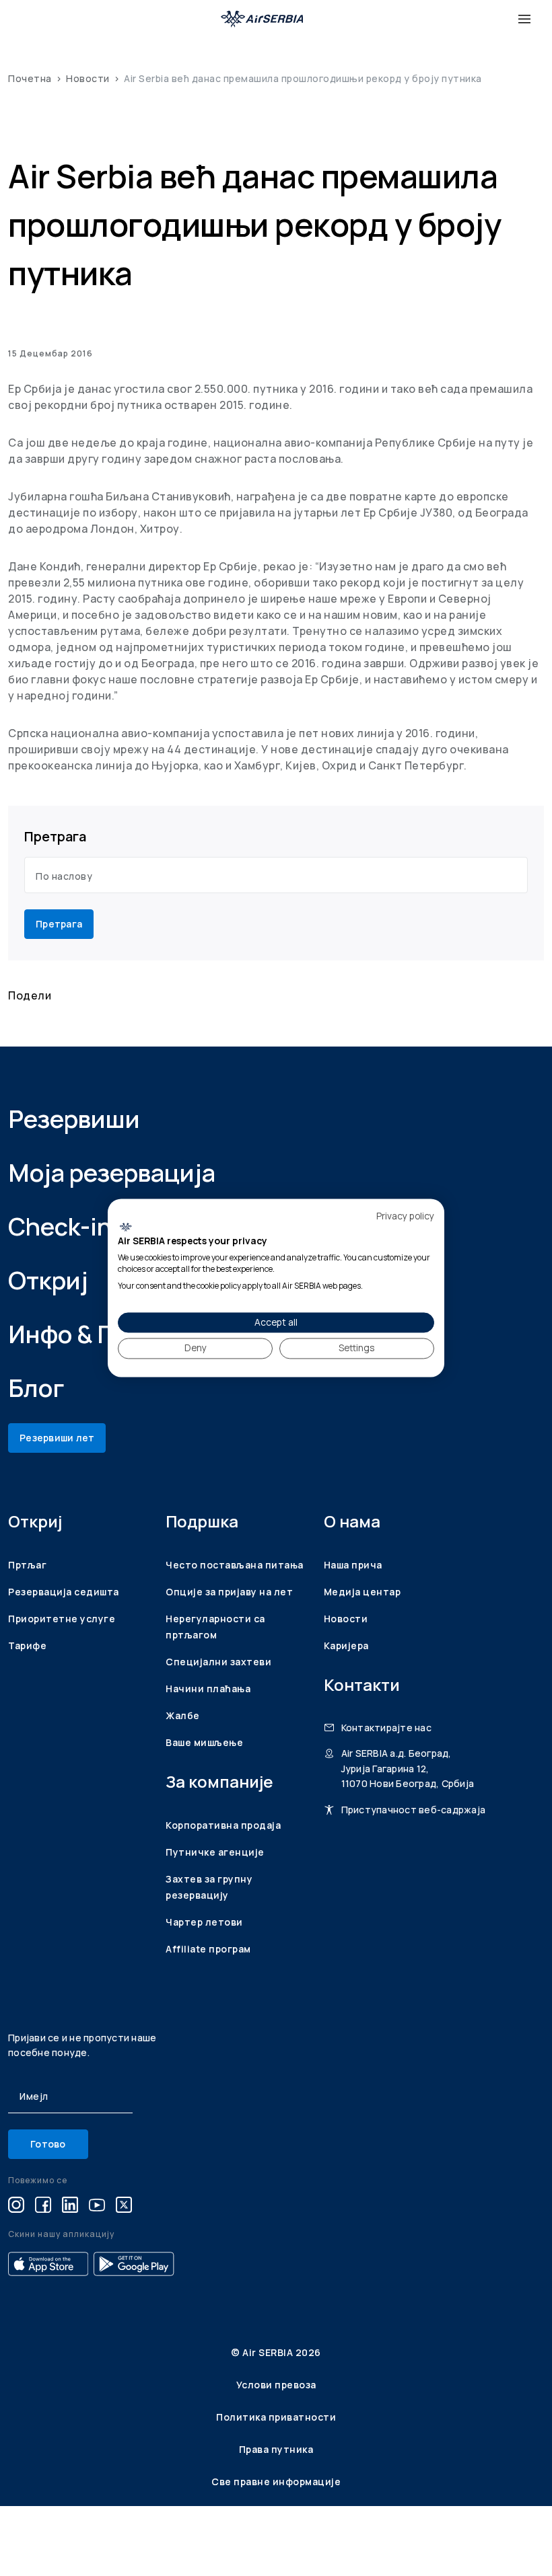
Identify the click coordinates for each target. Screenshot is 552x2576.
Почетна (30, 78)
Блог (36, 1388)
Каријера (346, 1645)
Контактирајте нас (386, 1728)
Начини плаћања (208, 1689)
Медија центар (363, 1592)
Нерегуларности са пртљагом (215, 1627)
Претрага (59, 924)
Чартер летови (204, 1922)
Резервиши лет (57, 1438)
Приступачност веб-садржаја (414, 1810)
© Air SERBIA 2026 (276, 2352)
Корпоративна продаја (223, 1825)
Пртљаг (27, 1565)
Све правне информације (276, 2482)
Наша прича (353, 1565)
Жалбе (183, 1715)
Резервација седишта (64, 1592)
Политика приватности (276, 2417)
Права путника (276, 2449)
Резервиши (74, 1119)
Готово (48, 2144)
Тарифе (27, 1645)
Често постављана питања (235, 1565)
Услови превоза (276, 2385)
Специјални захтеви (218, 1662)
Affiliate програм (208, 1949)
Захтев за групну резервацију (209, 1887)
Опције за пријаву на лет (229, 1592)
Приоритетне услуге (62, 1619)
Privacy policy (405, 1216)
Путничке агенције (215, 1852)
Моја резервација (112, 1173)
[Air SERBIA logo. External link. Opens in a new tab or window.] (126, 1227)
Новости (88, 78)
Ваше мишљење (204, 1742)
